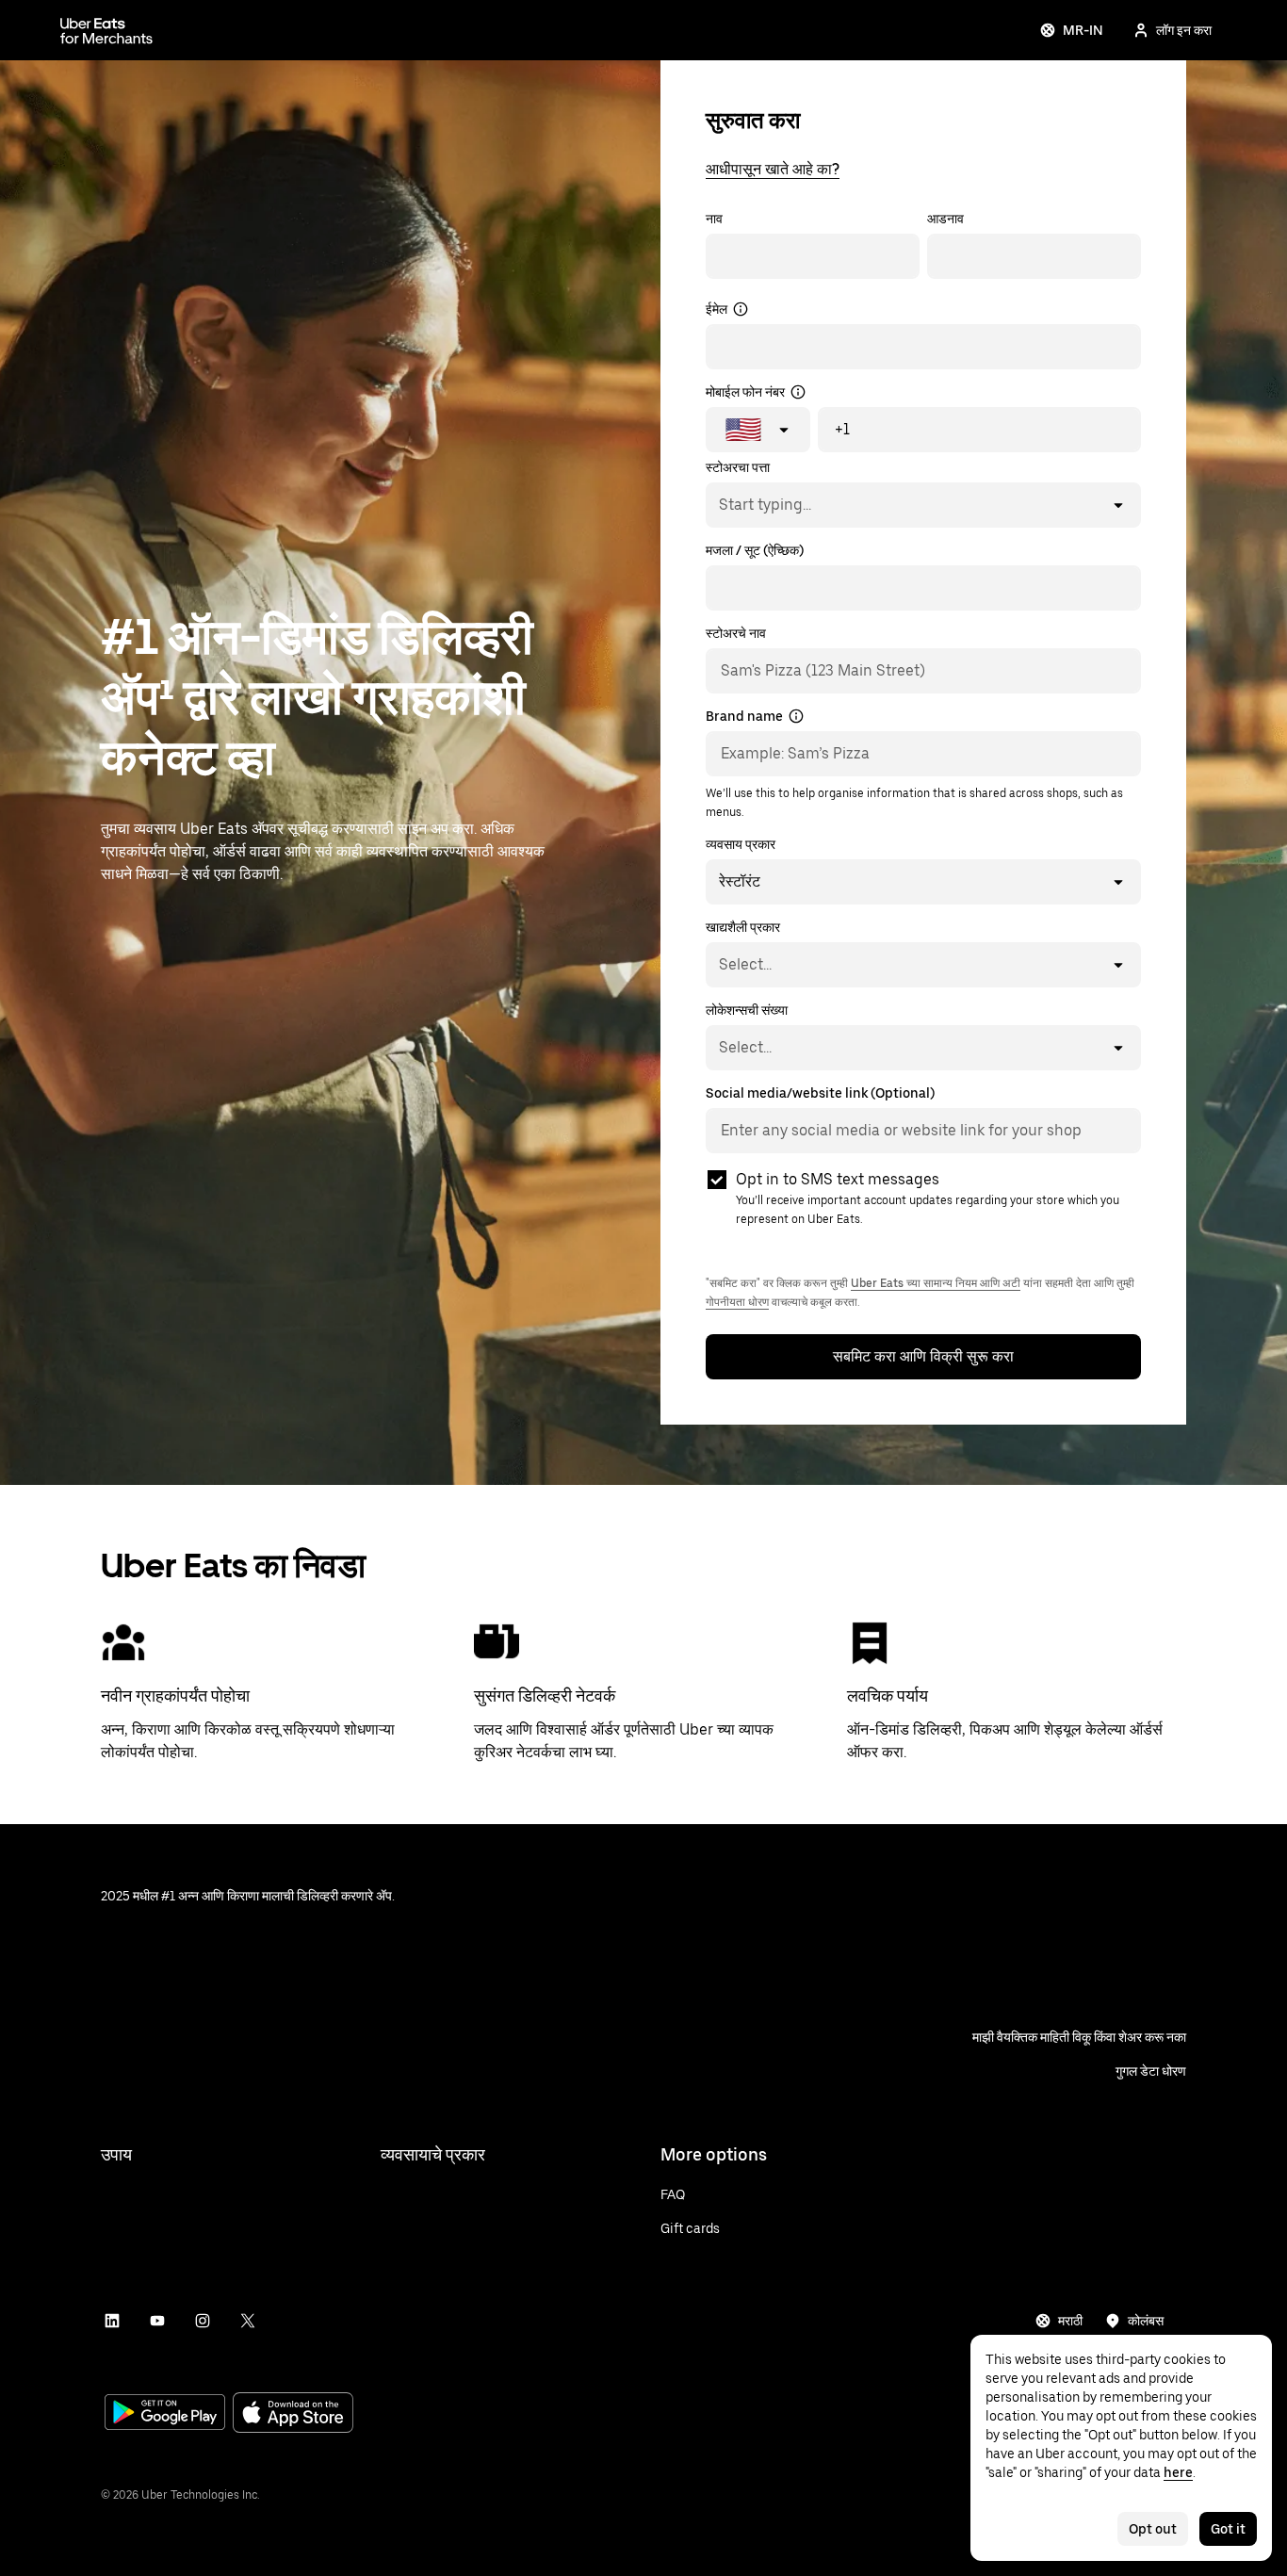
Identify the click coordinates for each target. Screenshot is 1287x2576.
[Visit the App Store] (293, 2414)
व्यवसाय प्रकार (741, 844)
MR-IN (1083, 30)
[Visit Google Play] (165, 2414)
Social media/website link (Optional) (820, 1093)
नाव (714, 219)
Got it (1228, 2529)
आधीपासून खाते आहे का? (773, 169)
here (1178, 2472)
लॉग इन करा (1184, 30)
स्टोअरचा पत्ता (738, 467)
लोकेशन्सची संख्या (747, 1010)
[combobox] (718, 505)
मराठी (1070, 2321)
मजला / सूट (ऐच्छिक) (755, 550)
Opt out (1153, 2529)
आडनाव (945, 219)
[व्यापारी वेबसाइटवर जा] (106, 30)
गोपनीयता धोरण (737, 1302)
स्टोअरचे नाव (736, 633)
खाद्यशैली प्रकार (743, 927)
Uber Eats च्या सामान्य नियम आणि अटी (936, 1283)
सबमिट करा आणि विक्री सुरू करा (923, 1356)
